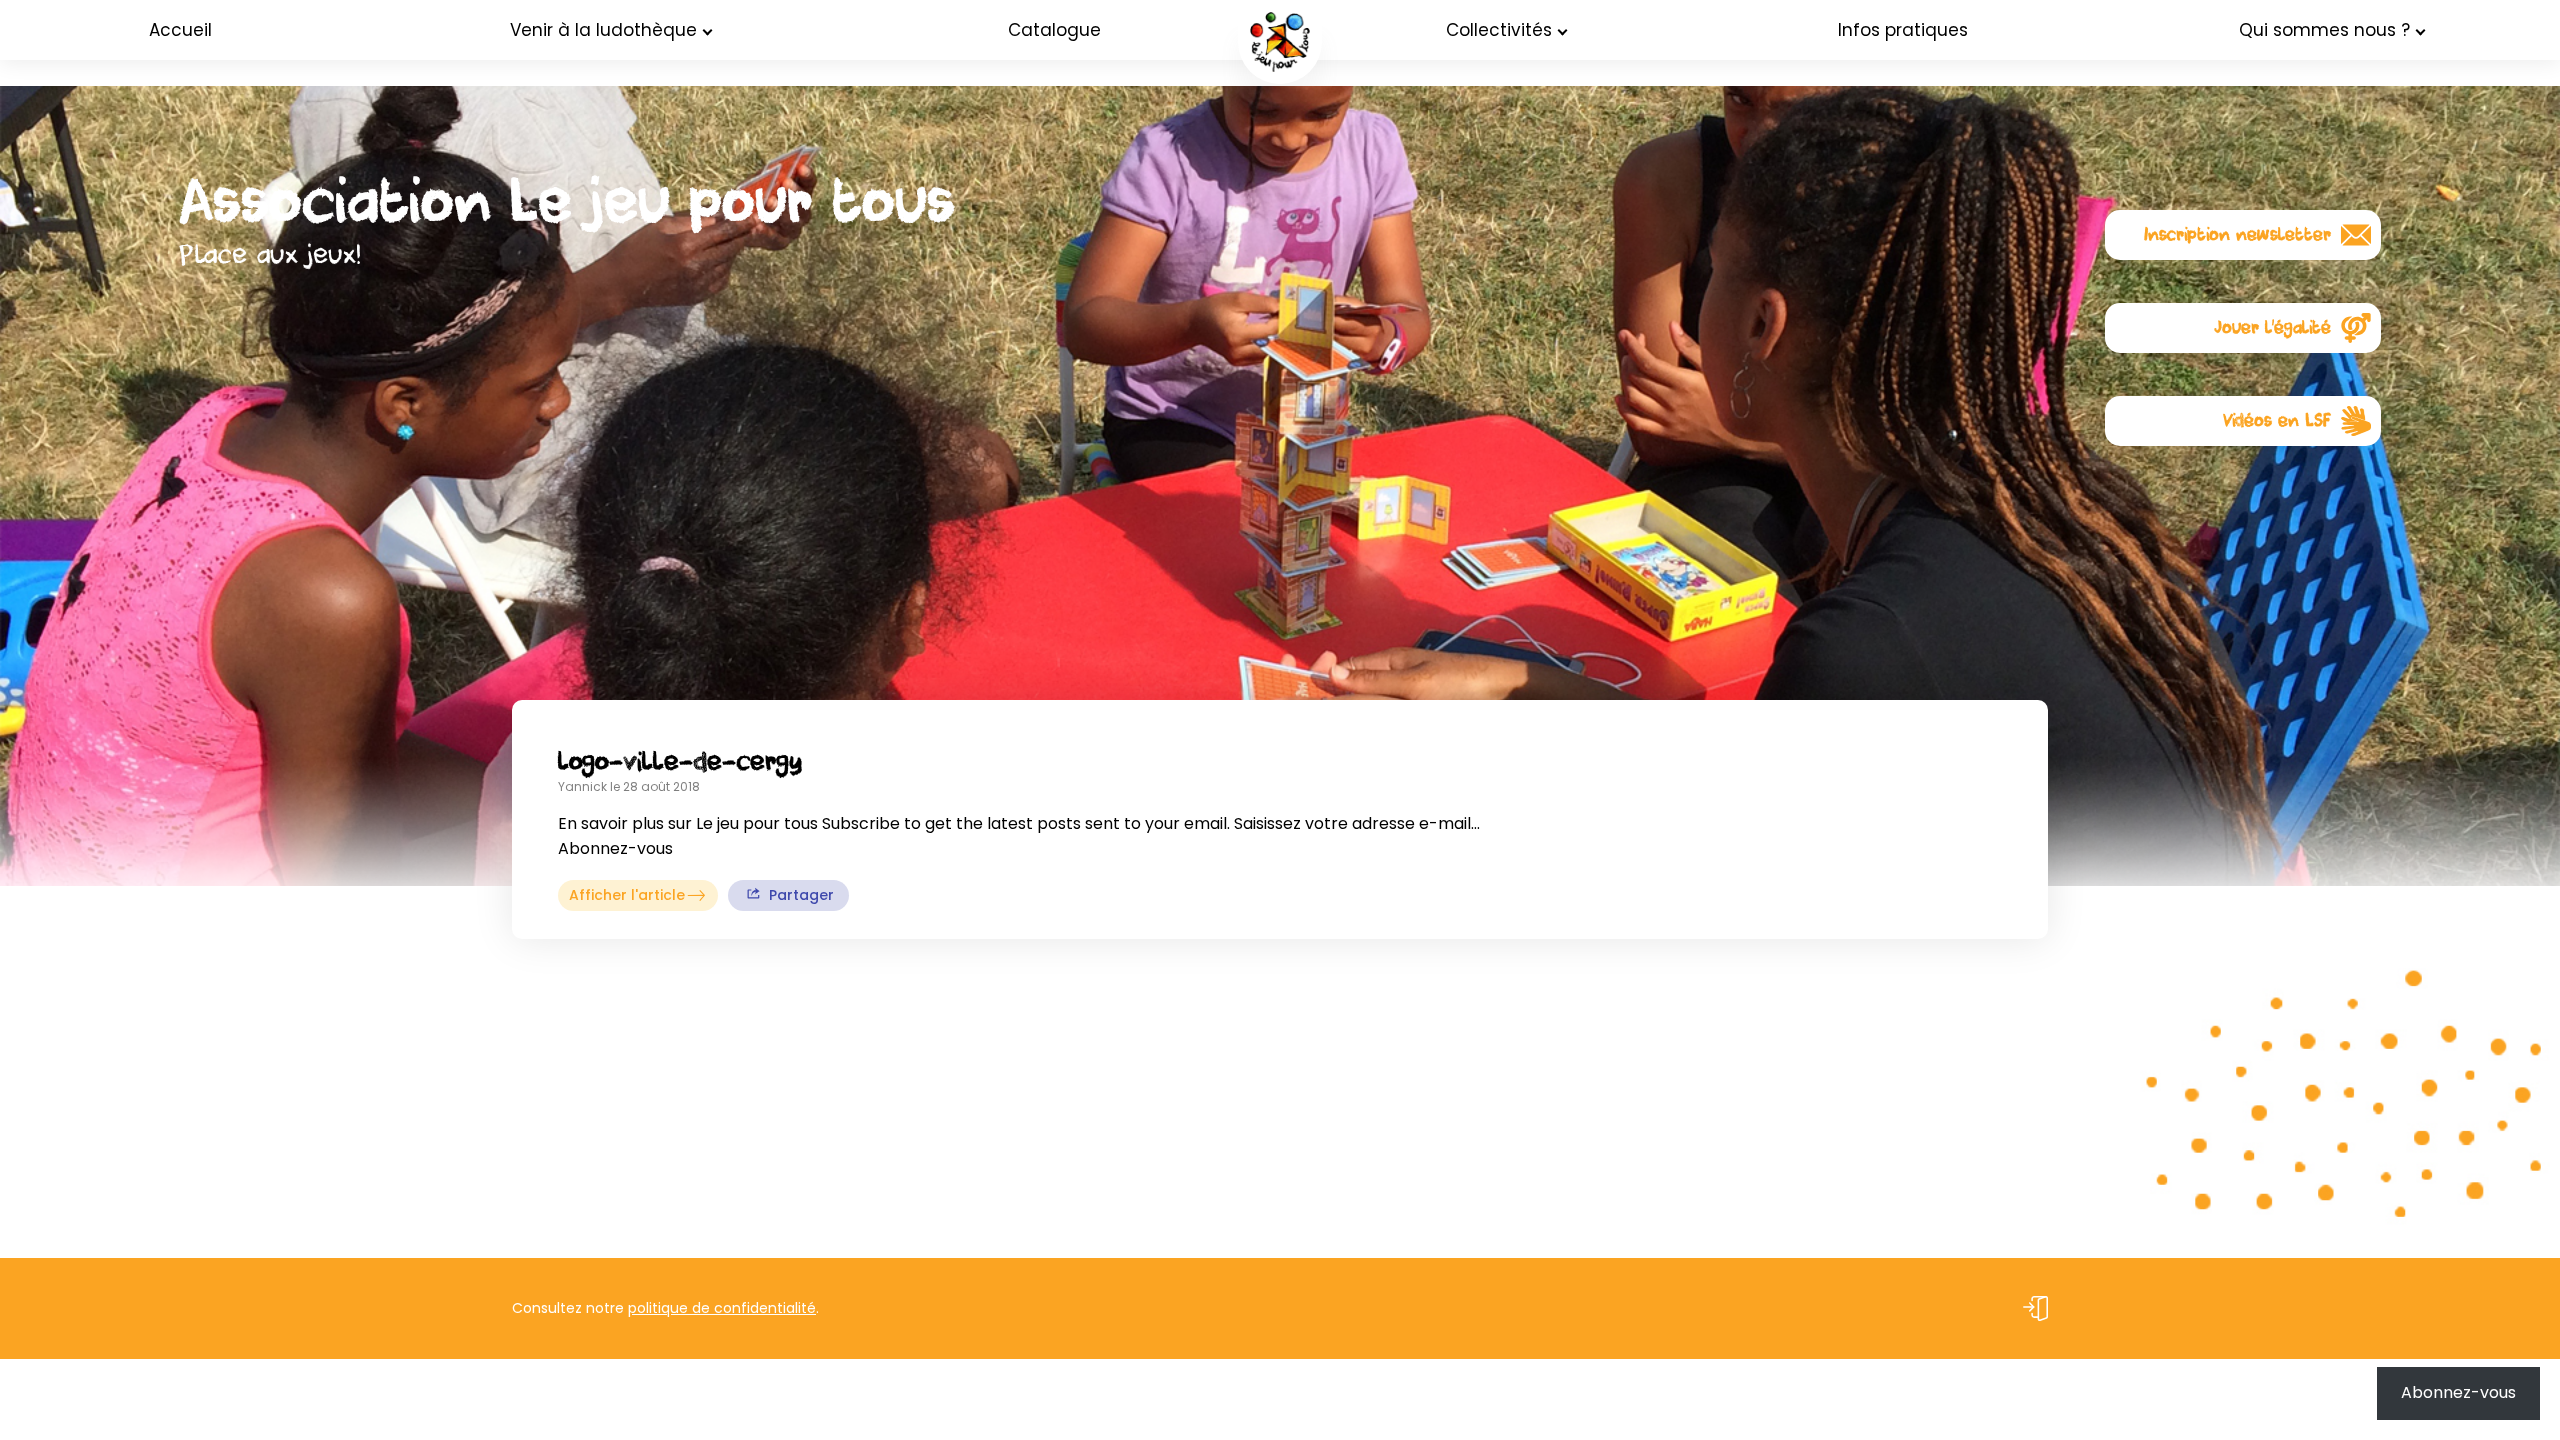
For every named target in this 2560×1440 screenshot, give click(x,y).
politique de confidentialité (722, 1308)
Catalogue (1054, 30)
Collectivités (1499, 30)
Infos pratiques (1903, 30)
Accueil (180, 30)
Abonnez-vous (2458, 1392)
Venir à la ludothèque (603, 30)
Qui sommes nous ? (2324, 30)
